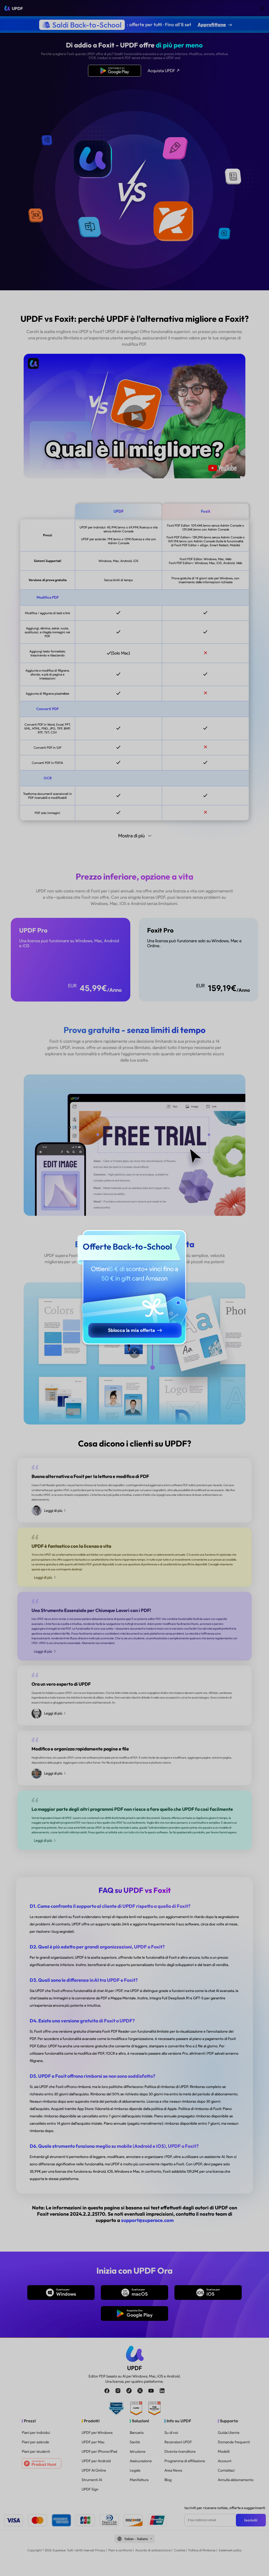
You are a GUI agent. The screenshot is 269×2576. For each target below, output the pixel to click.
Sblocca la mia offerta (131, 1330)
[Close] (134, 1353)
